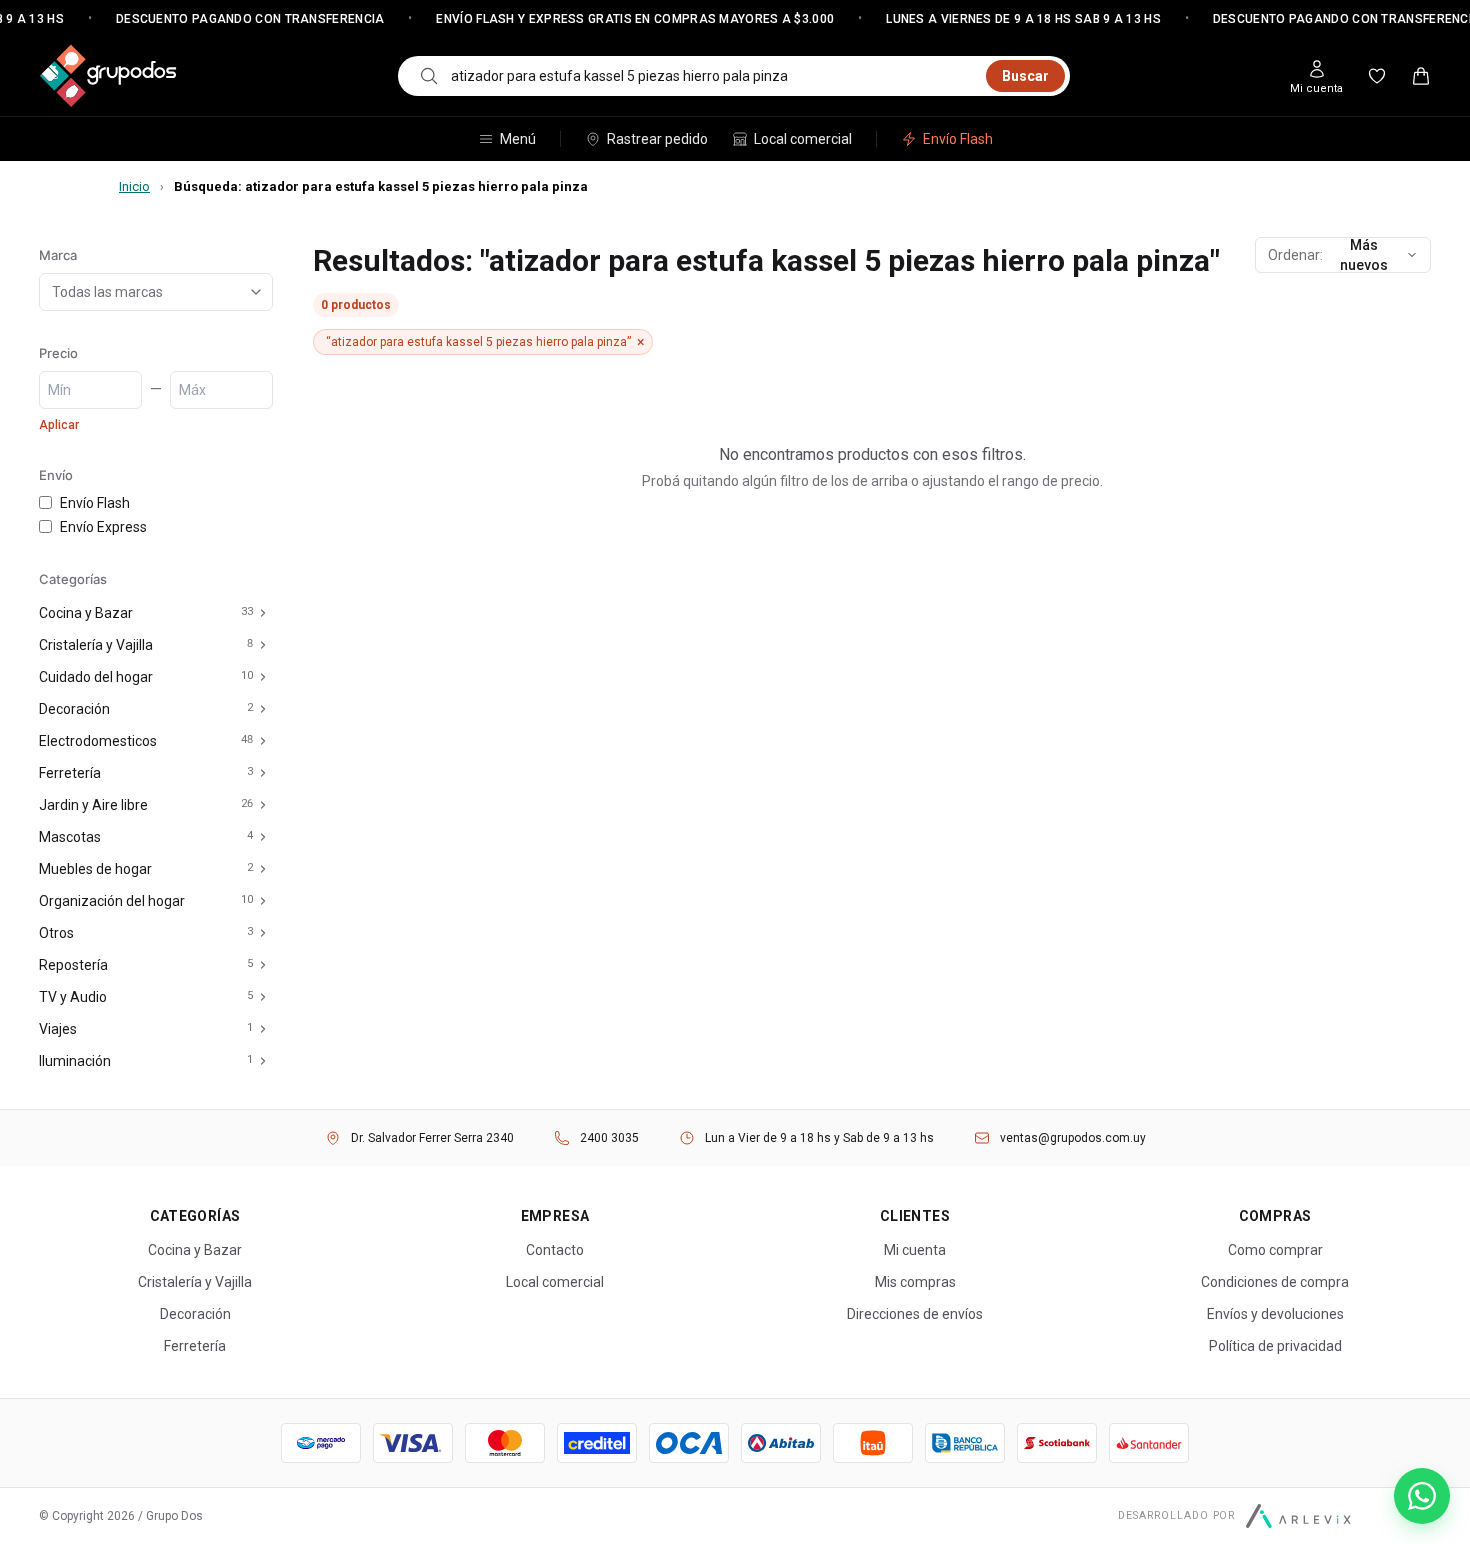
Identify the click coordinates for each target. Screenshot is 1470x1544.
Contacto (555, 1250)
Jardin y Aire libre (93, 805)
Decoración (74, 709)
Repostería (73, 965)
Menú (518, 139)
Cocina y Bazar (86, 613)
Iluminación (75, 1061)
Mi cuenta (915, 1250)
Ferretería (70, 773)
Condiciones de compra (1275, 1282)
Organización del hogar (112, 901)
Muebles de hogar (95, 869)
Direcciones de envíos (915, 1314)
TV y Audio (73, 997)
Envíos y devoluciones (1275, 1314)
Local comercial (803, 139)
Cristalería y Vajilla (96, 645)
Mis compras (915, 1282)
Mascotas (70, 837)
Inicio (134, 186)
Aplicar (59, 425)
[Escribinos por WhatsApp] (1422, 1496)
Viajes (58, 1029)
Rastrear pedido (657, 139)
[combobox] (712, 76)
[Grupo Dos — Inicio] (108, 76)
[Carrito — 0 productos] (1421, 76)
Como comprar (1275, 1250)
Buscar (1025, 76)
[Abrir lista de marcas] (260, 292)
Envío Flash (958, 139)
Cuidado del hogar (96, 677)
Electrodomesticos (98, 741)
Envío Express (103, 527)
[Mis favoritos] (1377, 76)
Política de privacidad (1275, 1346)
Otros (56, 933)
